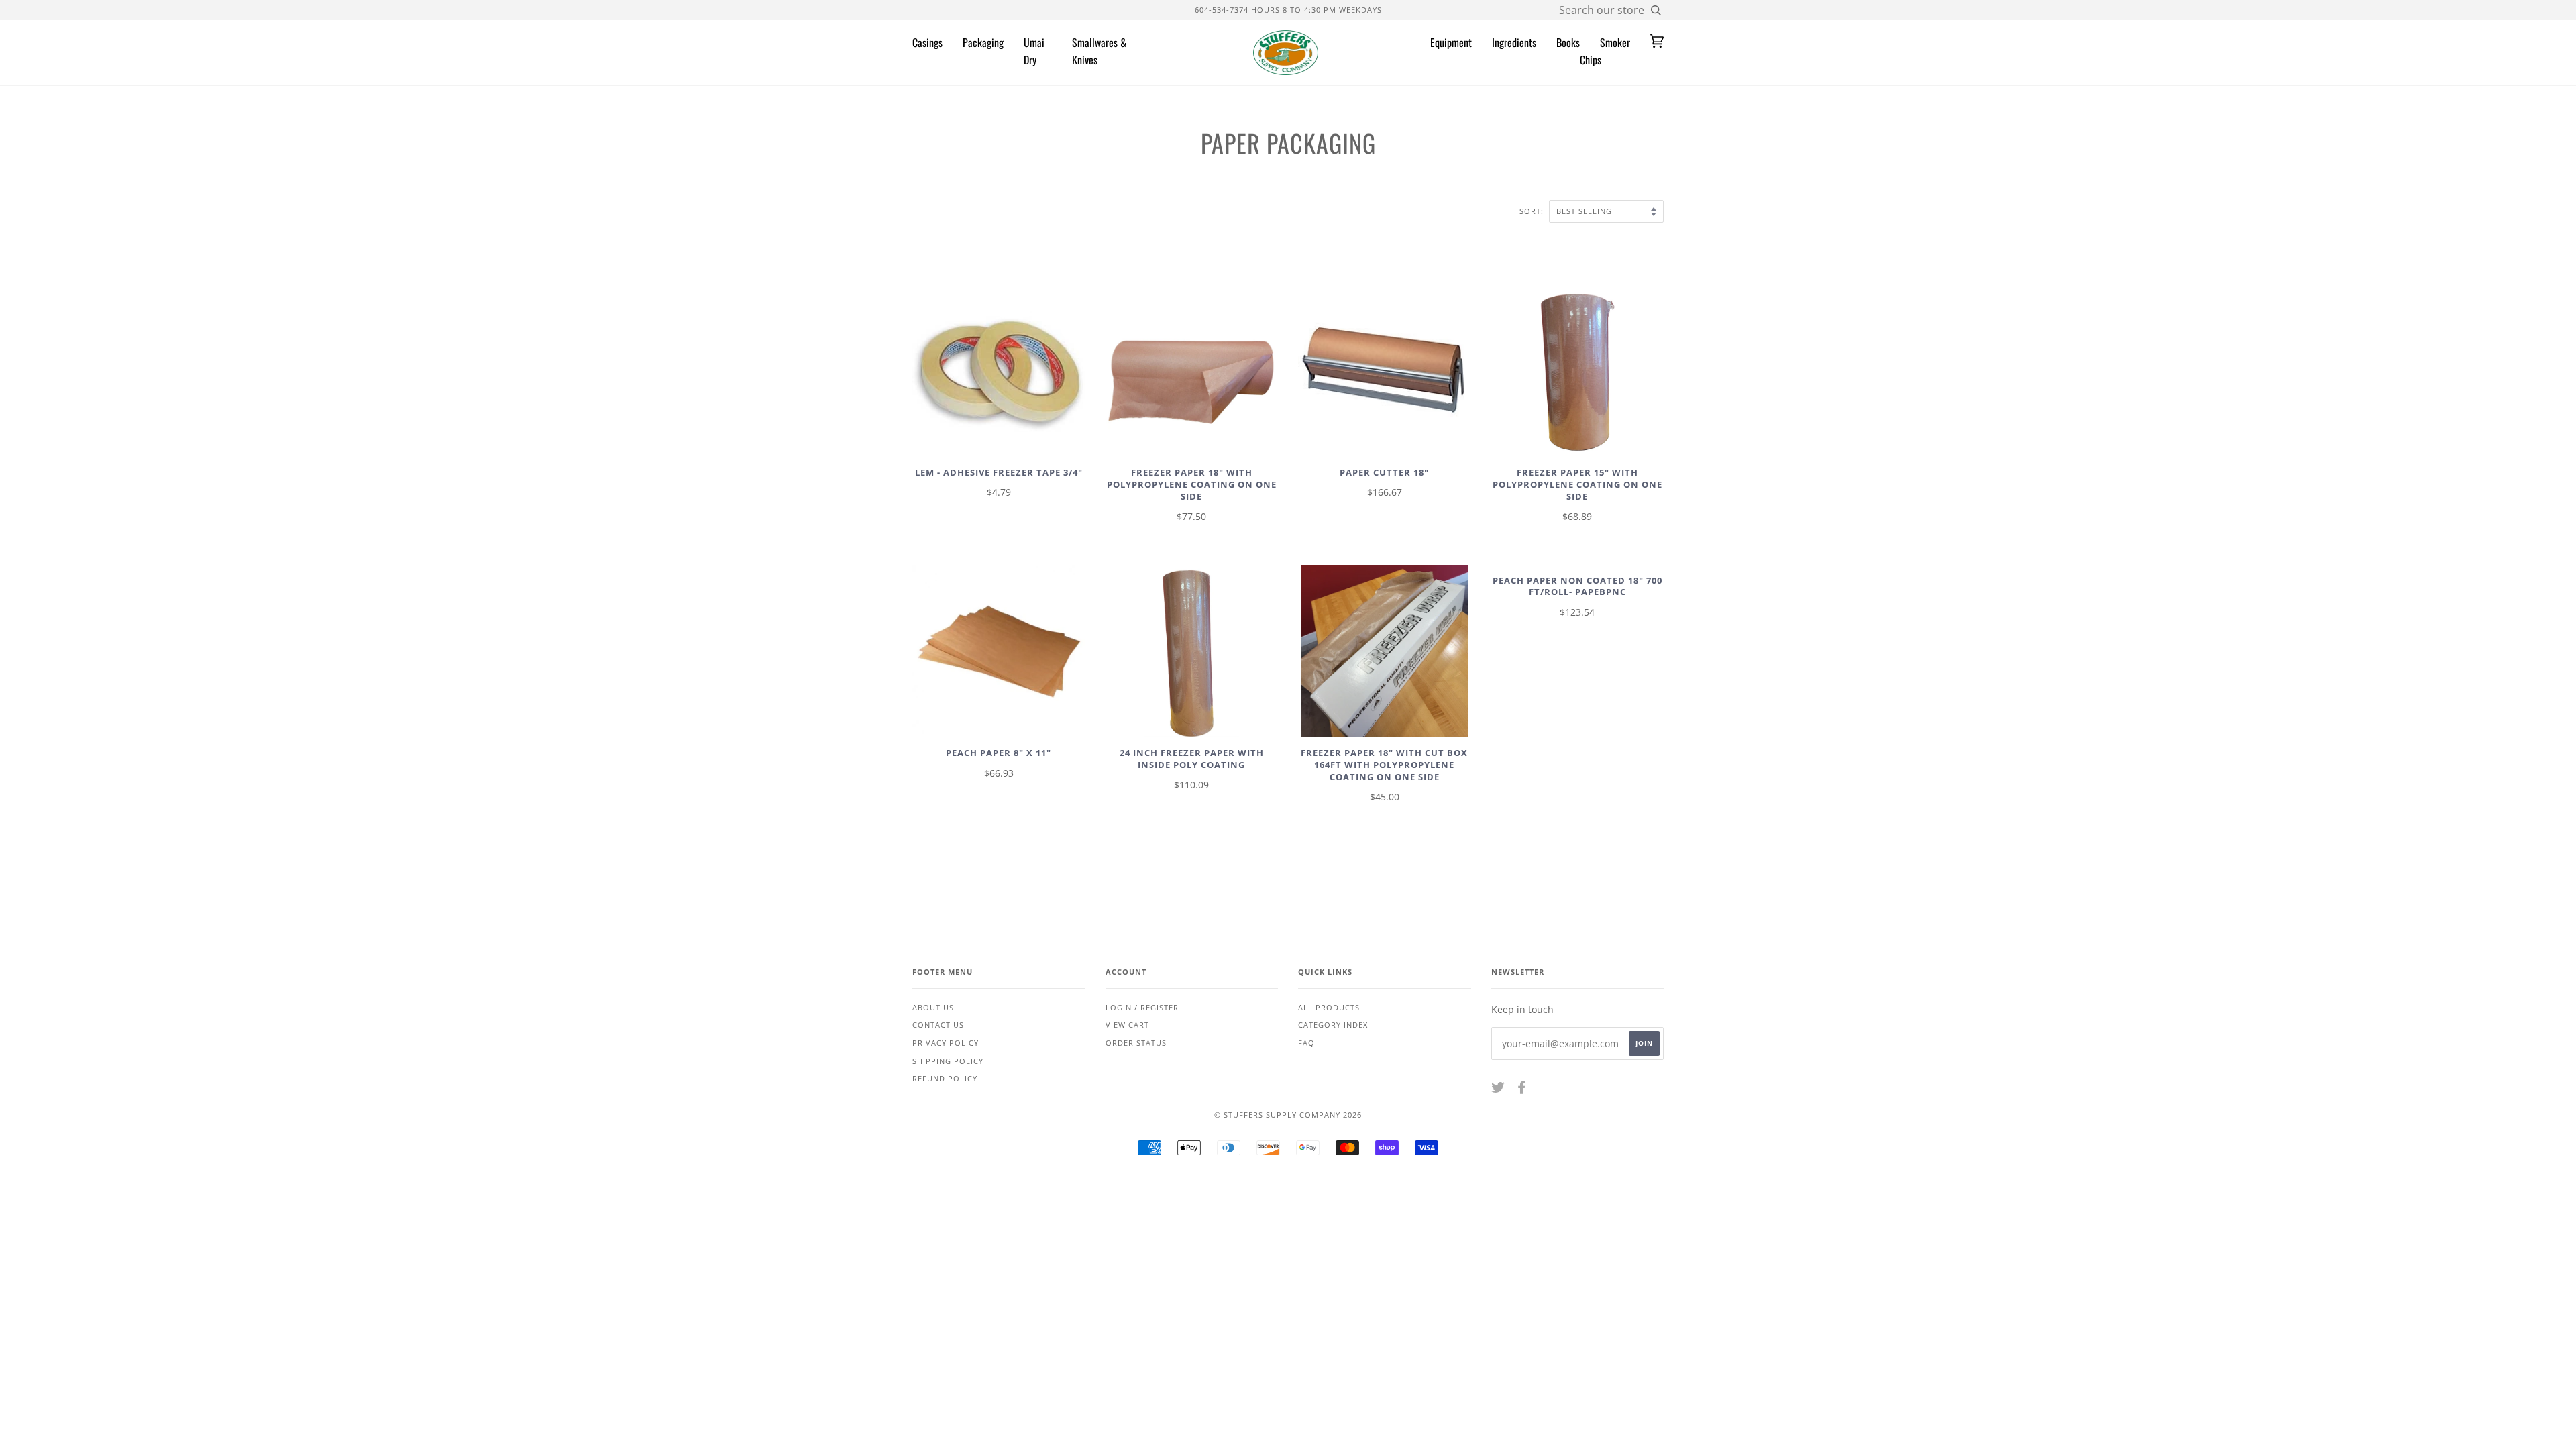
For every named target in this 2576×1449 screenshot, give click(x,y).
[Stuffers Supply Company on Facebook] (1522, 1090)
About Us (933, 1007)
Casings (927, 42)
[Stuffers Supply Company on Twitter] (1498, 1090)
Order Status (1136, 1043)
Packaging (983, 42)
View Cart (1127, 1025)
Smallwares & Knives (1099, 51)
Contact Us (938, 1025)
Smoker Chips (1605, 51)
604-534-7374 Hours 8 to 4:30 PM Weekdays (1288, 10)
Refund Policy (945, 1078)
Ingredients (1514, 42)
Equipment (1451, 42)
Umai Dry (1034, 51)
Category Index (1333, 1025)
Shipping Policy (948, 1061)
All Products (1329, 1007)
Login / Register (1142, 1007)
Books (1568, 42)
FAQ (1306, 1043)
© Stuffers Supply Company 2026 (1288, 1115)
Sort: (1533, 211)
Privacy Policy (946, 1043)
